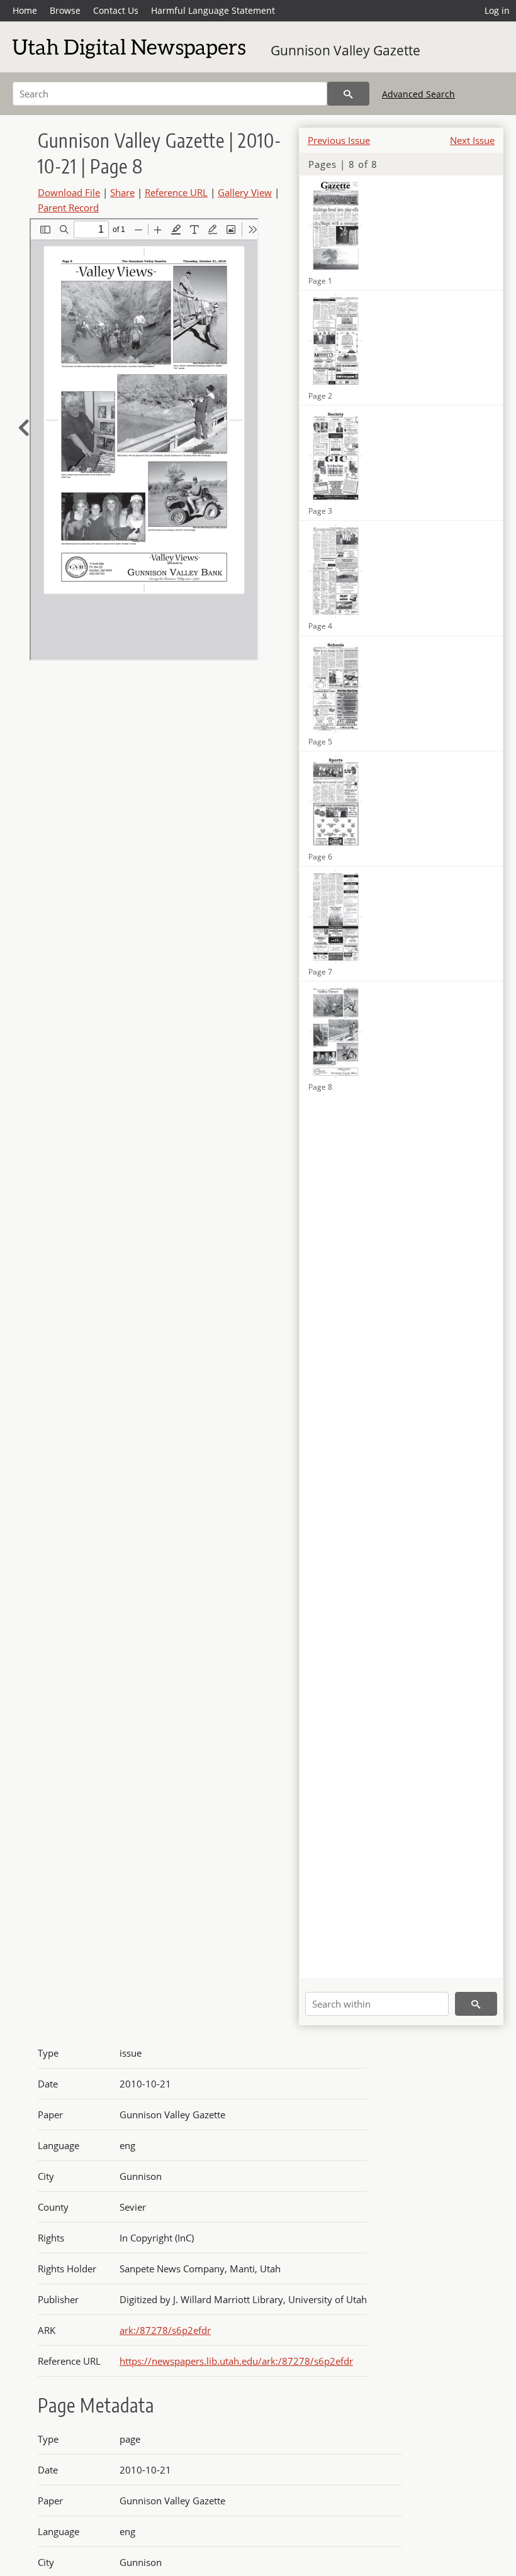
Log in (497, 10)
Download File (69, 192)
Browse (65, 10)
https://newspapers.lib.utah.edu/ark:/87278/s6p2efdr (236, 2361)
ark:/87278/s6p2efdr (165, 2330)
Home (25, 10)
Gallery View (245, 192)
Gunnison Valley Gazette (345, 50)
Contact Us (116, 10)
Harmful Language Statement (213, 10)
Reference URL (176, 192)
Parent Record (68, 207)
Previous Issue (339, 140)
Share (122, 192)
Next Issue (472, 140)
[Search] (348, 94)
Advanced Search (418, 94)
